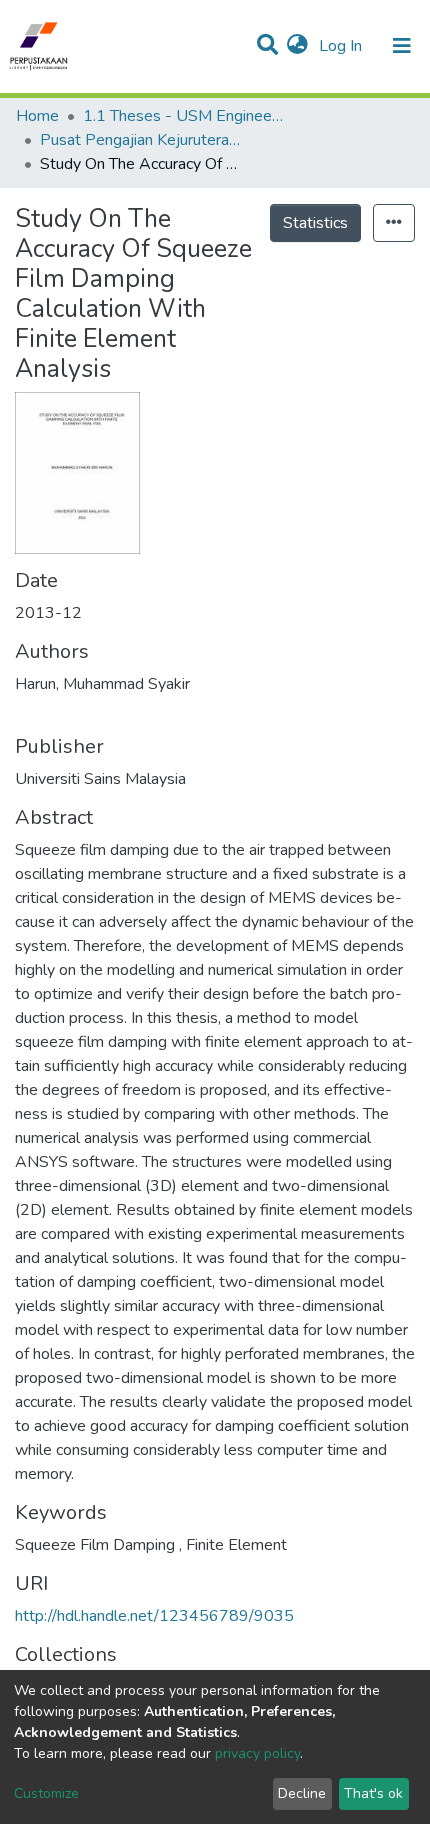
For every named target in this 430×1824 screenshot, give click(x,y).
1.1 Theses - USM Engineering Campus (183, 116)
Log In (342, 46)
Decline (302, 1793)
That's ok (373, 1793)
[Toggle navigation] (402, 46)
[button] (297, 46)
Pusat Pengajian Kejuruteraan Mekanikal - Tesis (140, 140)
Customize (46, 1793)
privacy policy (257, 1753)
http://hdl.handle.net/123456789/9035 (154, 1616)
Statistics (315, 223)
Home (37, 116)
